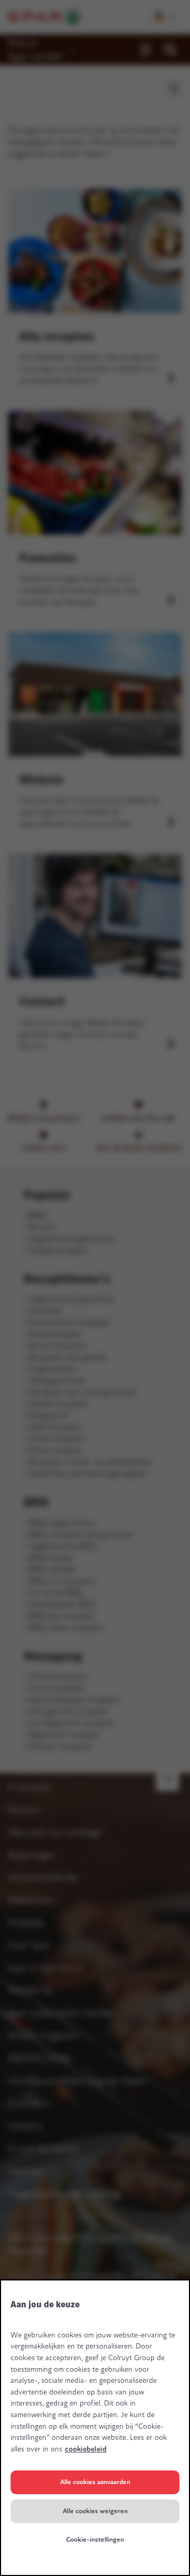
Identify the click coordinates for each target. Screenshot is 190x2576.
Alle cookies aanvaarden (95, 2482)
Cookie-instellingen (95, 2540)
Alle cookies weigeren (95, 2511)
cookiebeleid (86, 2449)
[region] (95, 2428)
